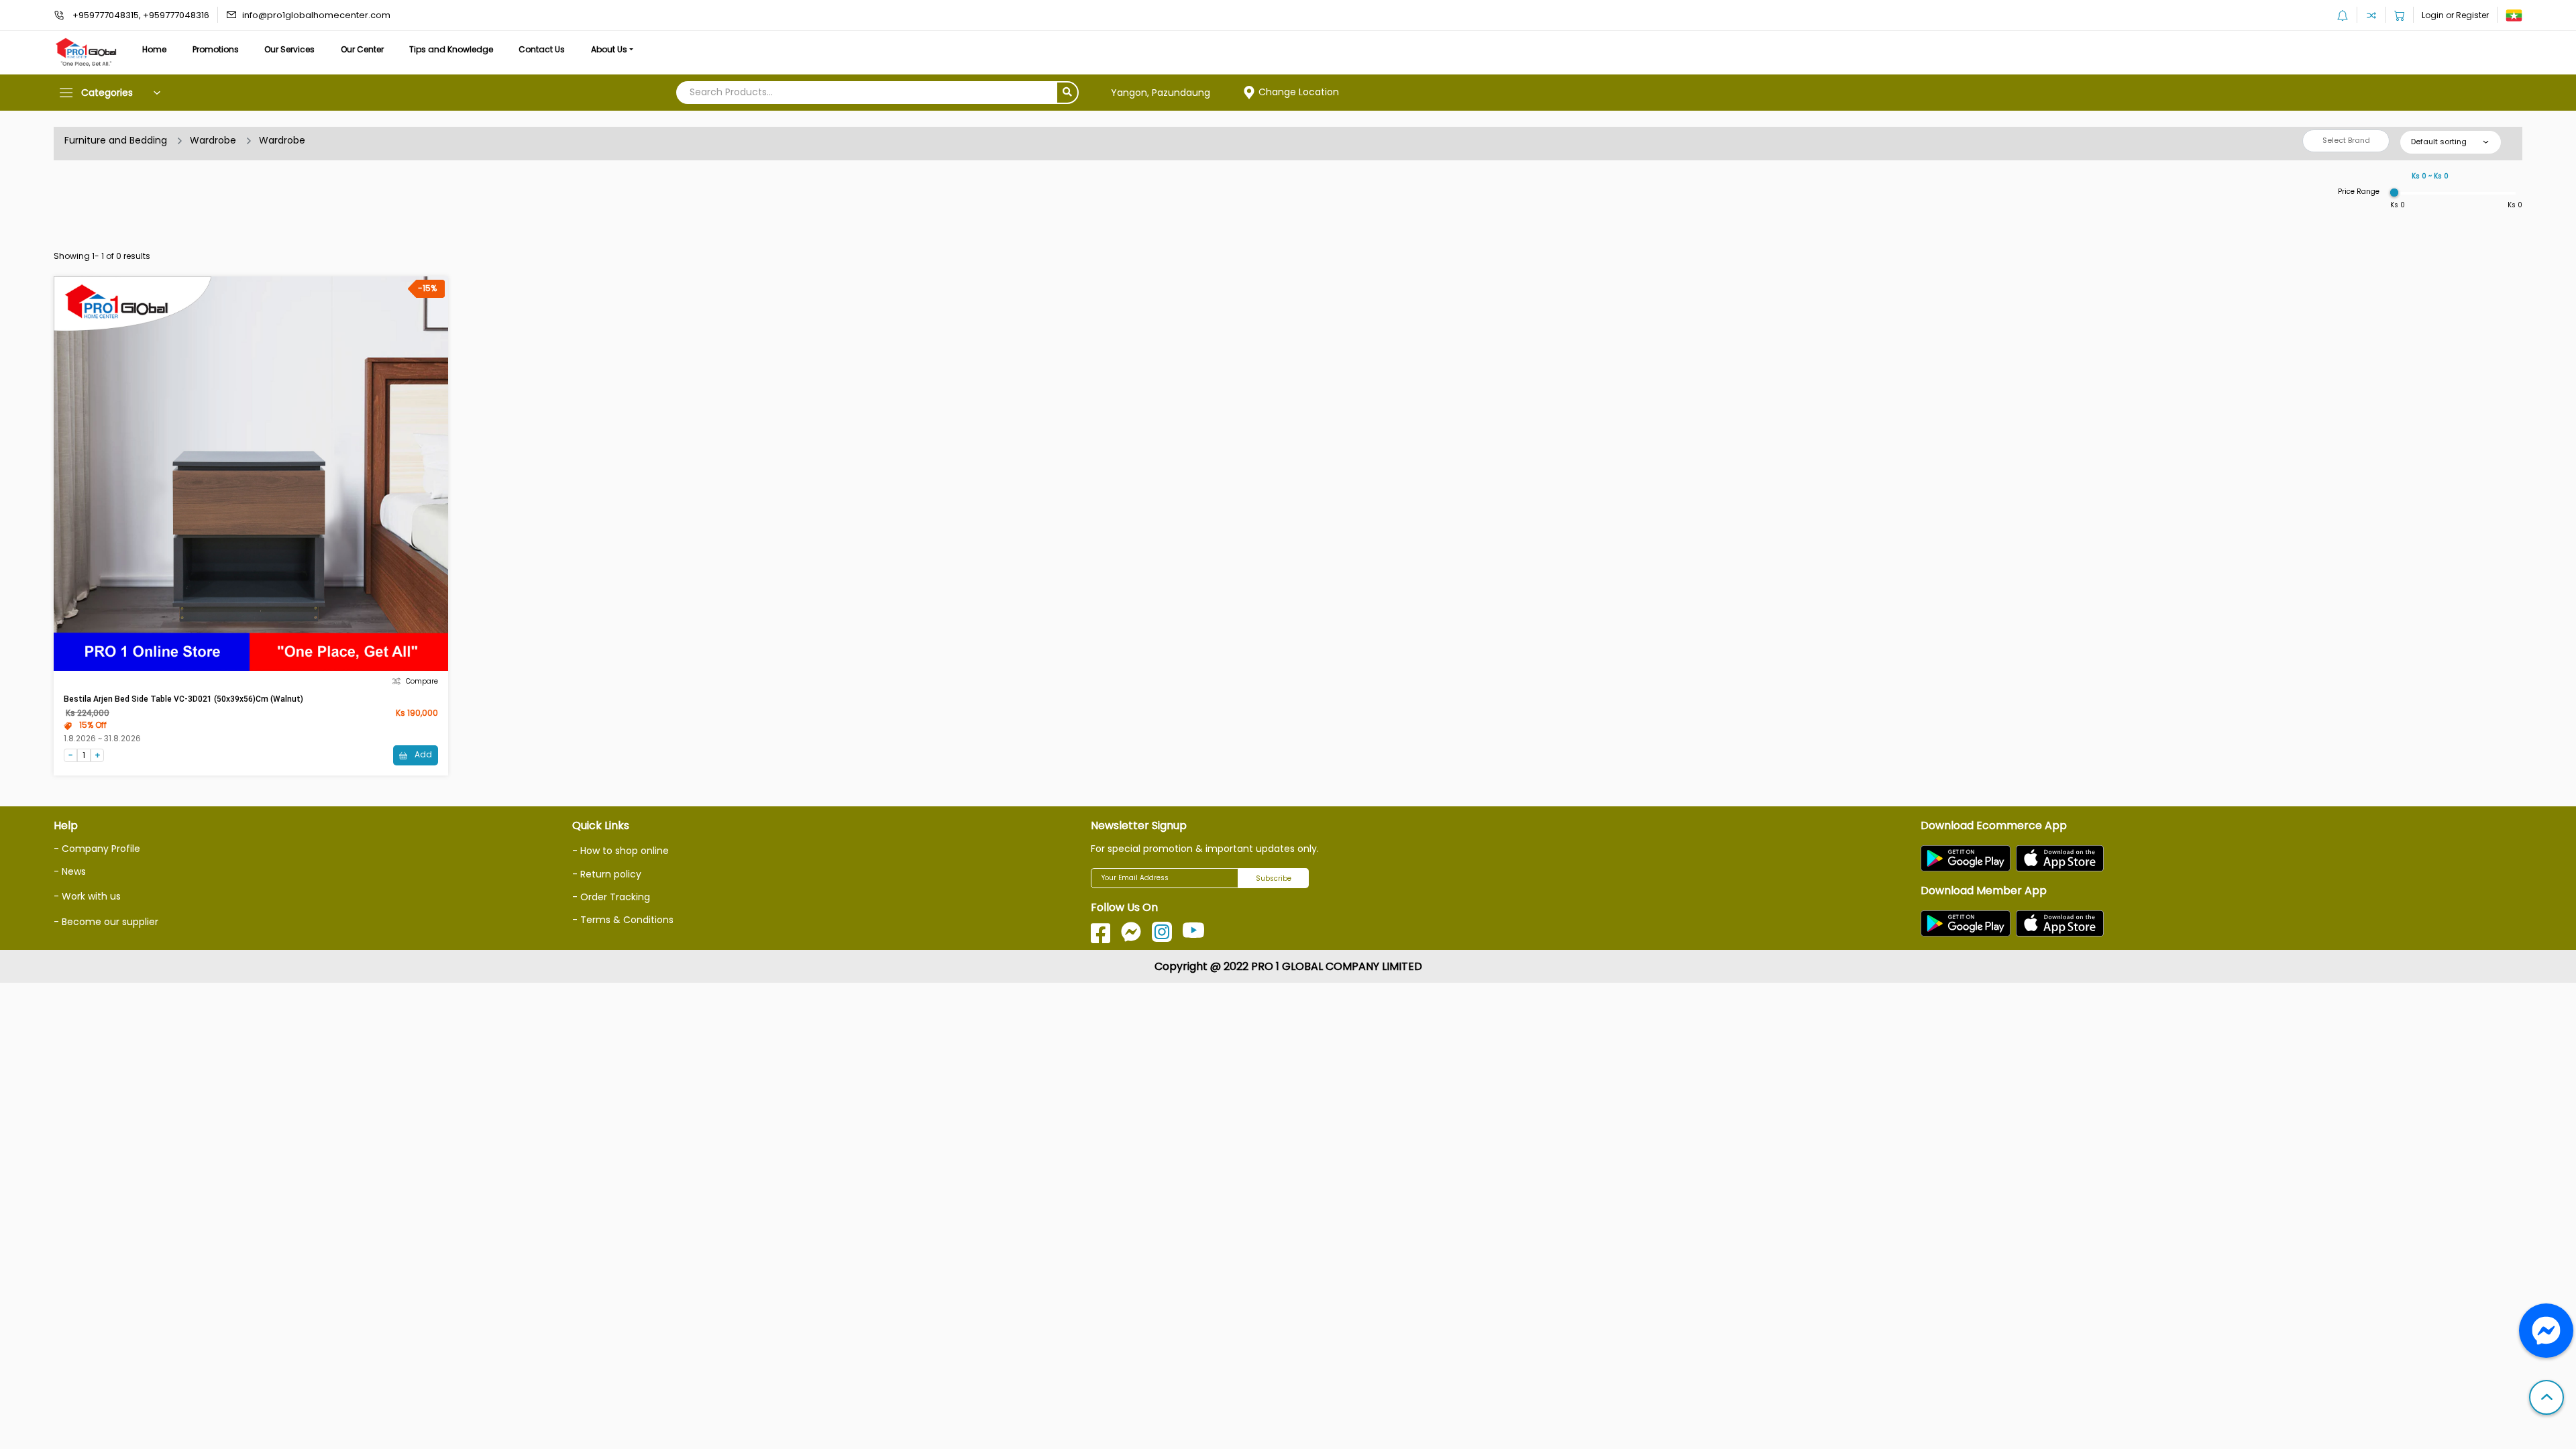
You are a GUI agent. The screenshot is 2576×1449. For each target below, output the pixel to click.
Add (422, 754)
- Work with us (87, 896)
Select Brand (2346, 140)
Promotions (216, 49)
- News (70, 871)
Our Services (289, 49)
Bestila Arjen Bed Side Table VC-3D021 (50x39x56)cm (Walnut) (183, 699)
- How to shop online (621, 851)
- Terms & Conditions (623, 920)
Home (154, 49)
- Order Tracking (611, 897)
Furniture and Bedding (116, 140)
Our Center (362, 49)
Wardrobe (213, 140)
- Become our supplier (106, 922)
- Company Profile (97, 849)
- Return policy (607, 874)
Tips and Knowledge (451, 49)
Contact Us (542, 49)
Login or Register (2455, 15)
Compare (422, 681)
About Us (609, 49)
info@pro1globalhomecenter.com (316, 15)
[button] (2546, 1399)
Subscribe (1274, 878)
